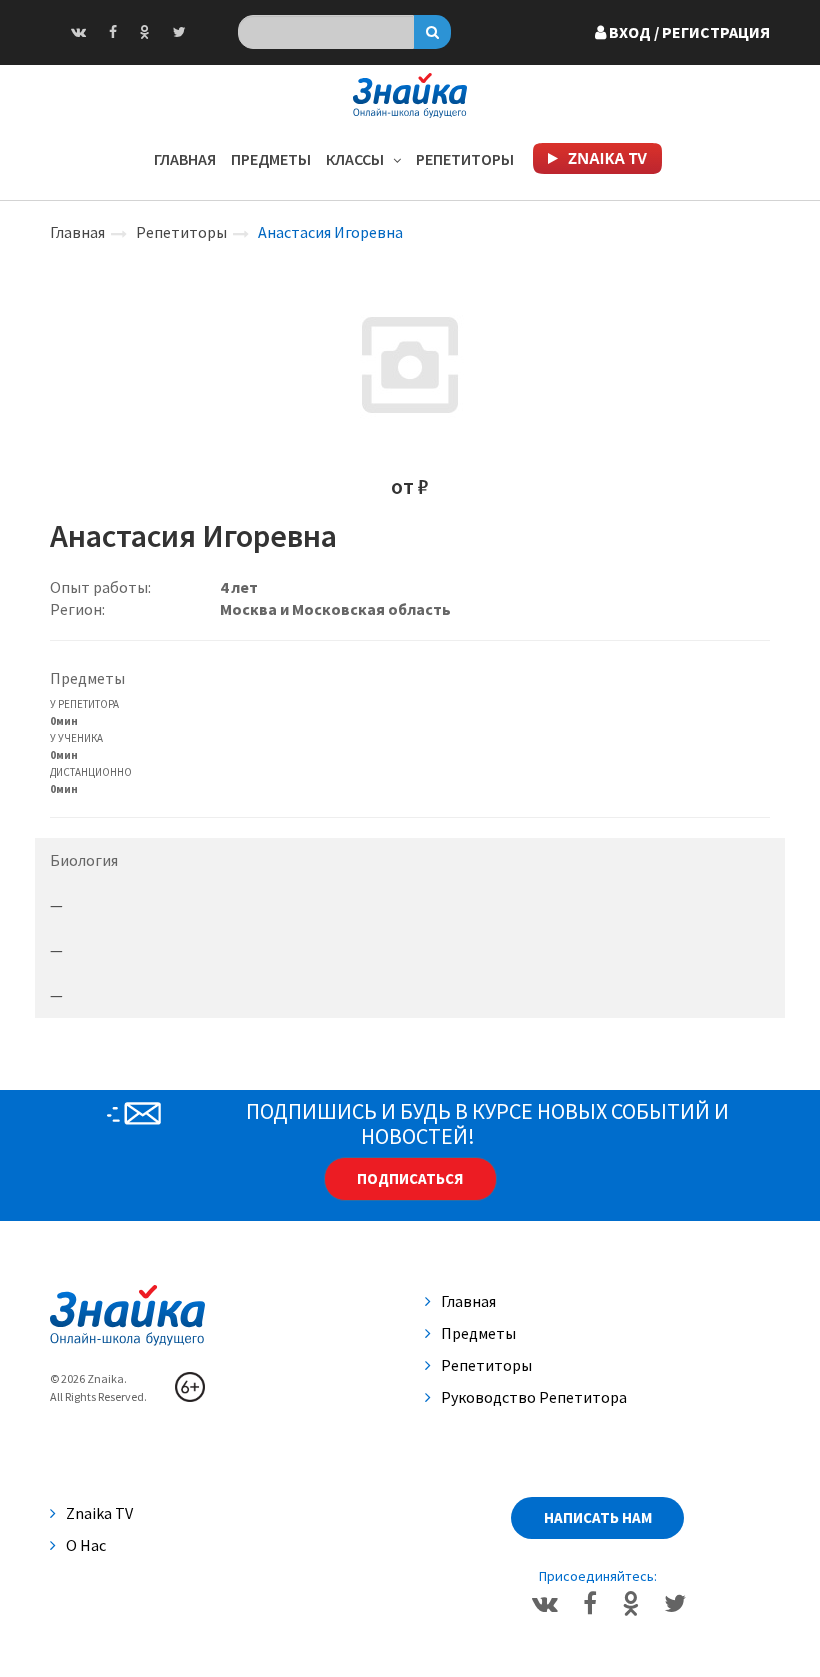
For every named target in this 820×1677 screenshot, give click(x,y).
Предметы (271, 159)
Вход (688, 32)
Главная (185, 159)
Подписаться (410, 1178)
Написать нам (598, 1517)
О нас (86, 1545)
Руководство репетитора (534, 1397)
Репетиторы (465, 159)
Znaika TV (99, 1513)
